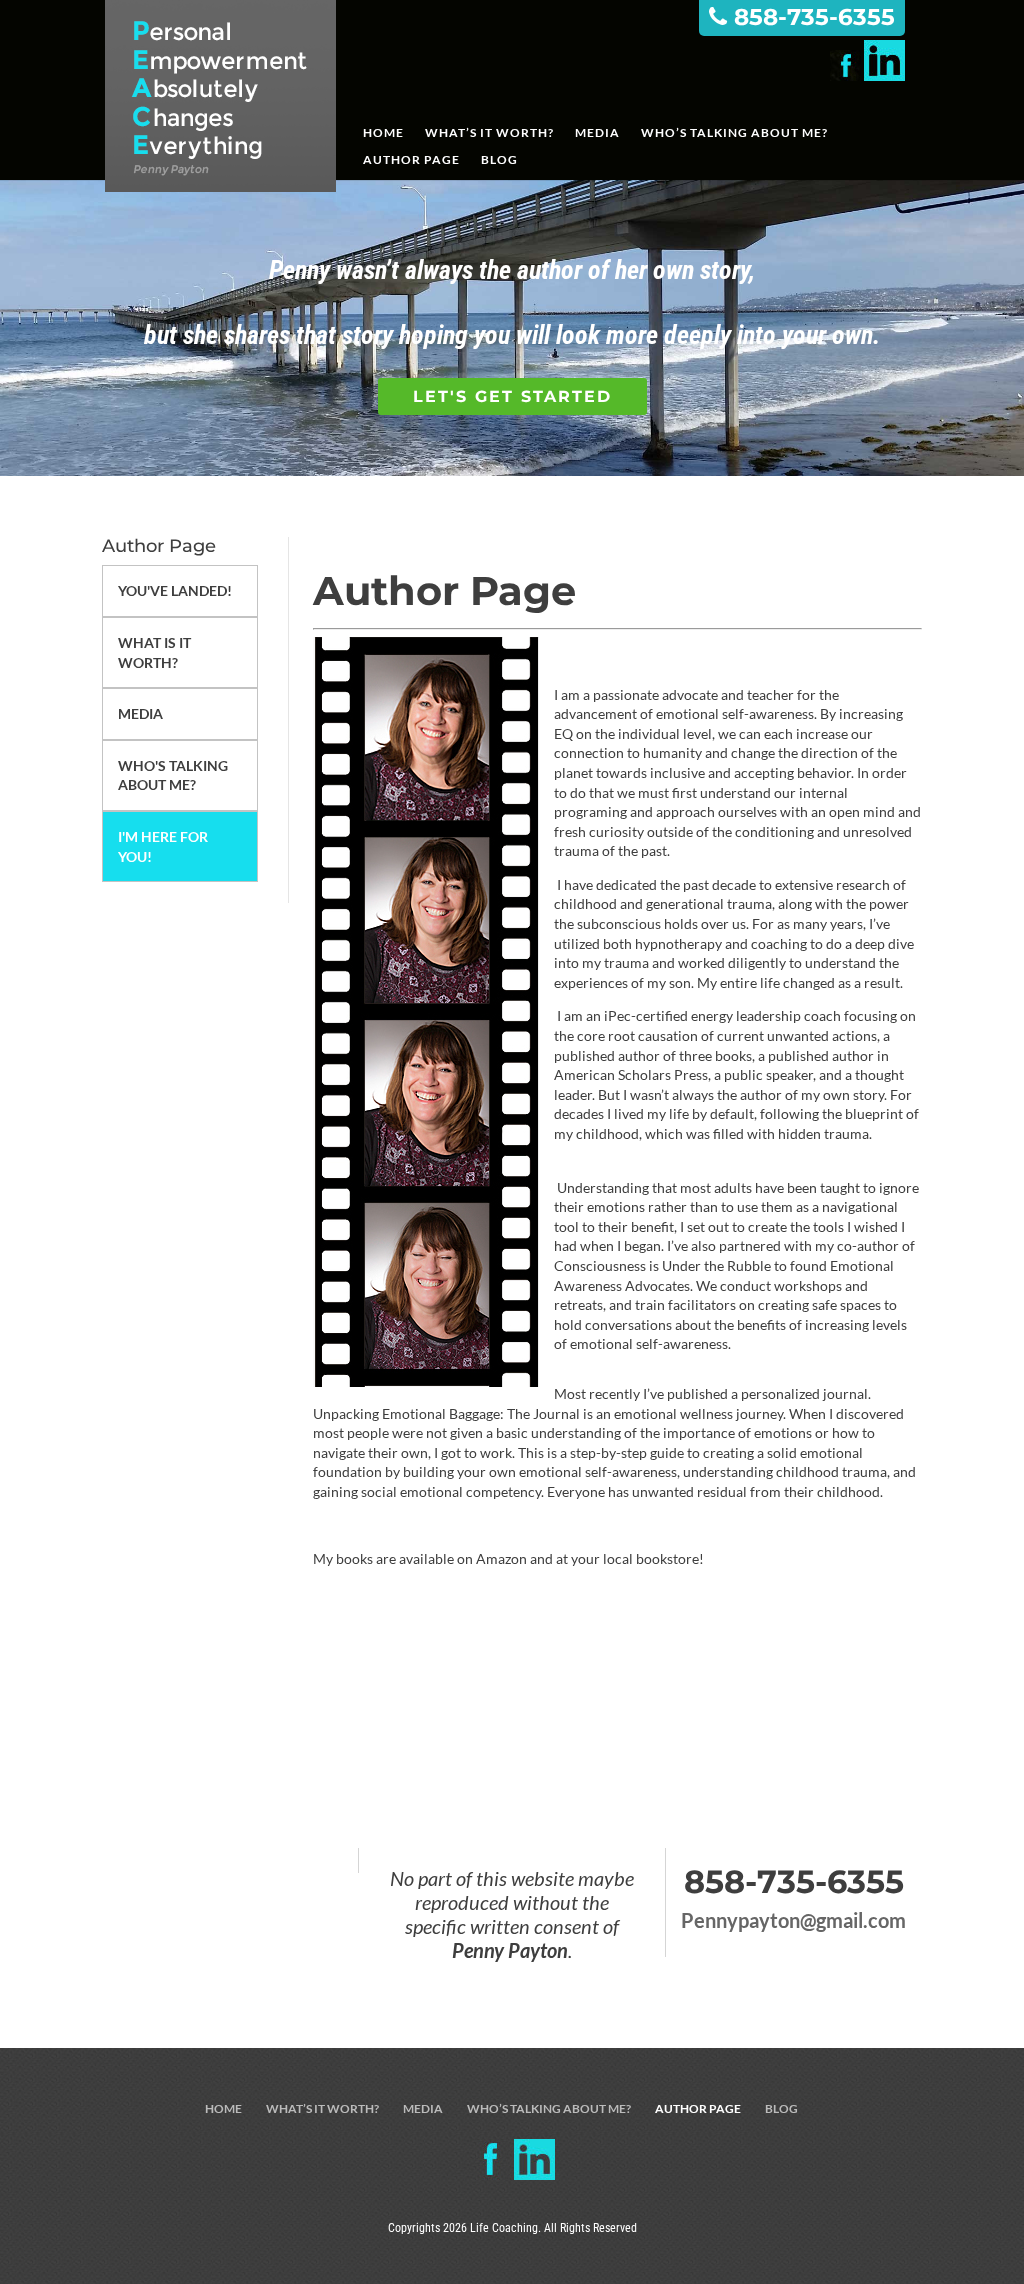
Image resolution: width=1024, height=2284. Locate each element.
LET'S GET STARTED (512, 396)
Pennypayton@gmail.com (793, 1920)
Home (383, 133)
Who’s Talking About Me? (734, 133)
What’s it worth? (489, 133)
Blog (499, 160)
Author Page (411, 160)
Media (597, 133)
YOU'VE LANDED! (175, 590)
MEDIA (140, 713)
